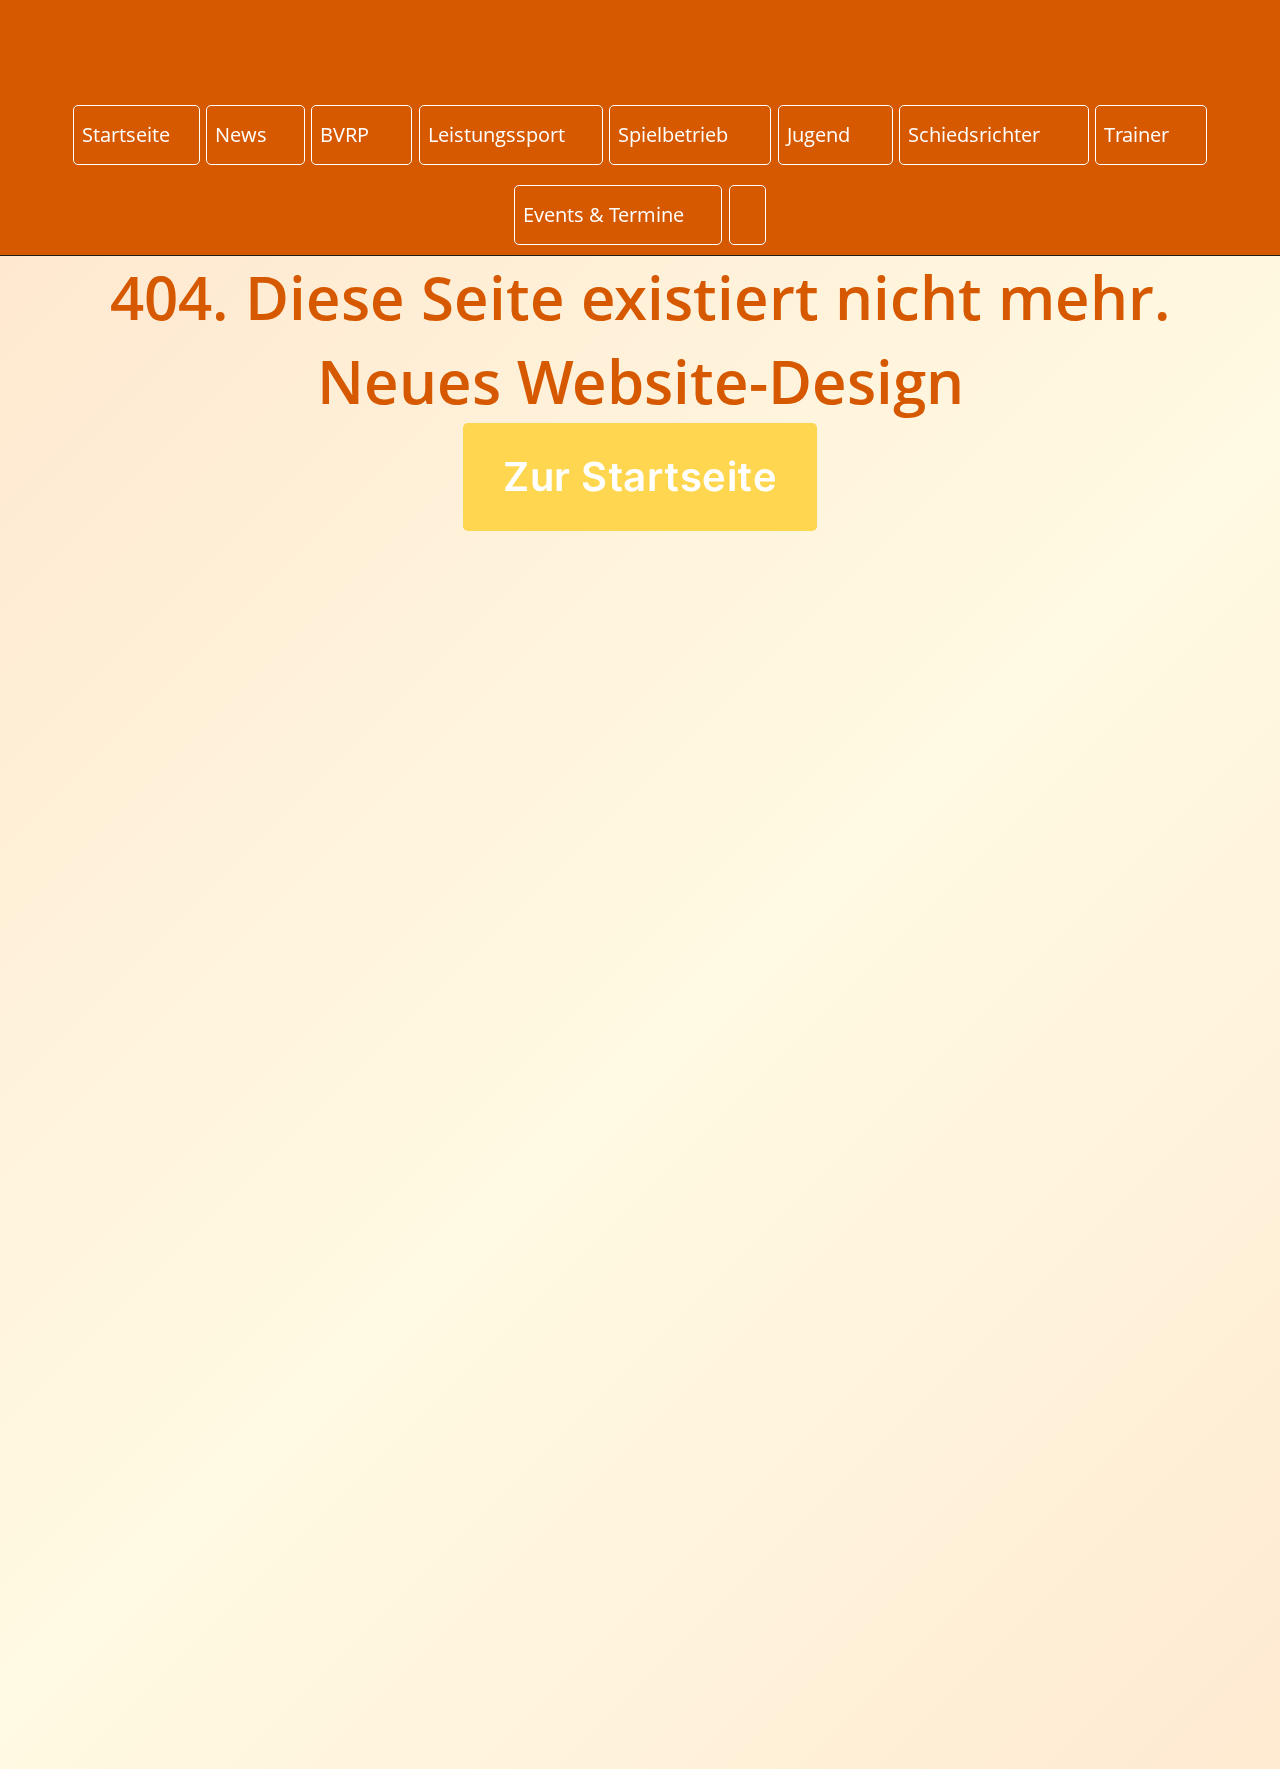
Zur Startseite (640, 476)
